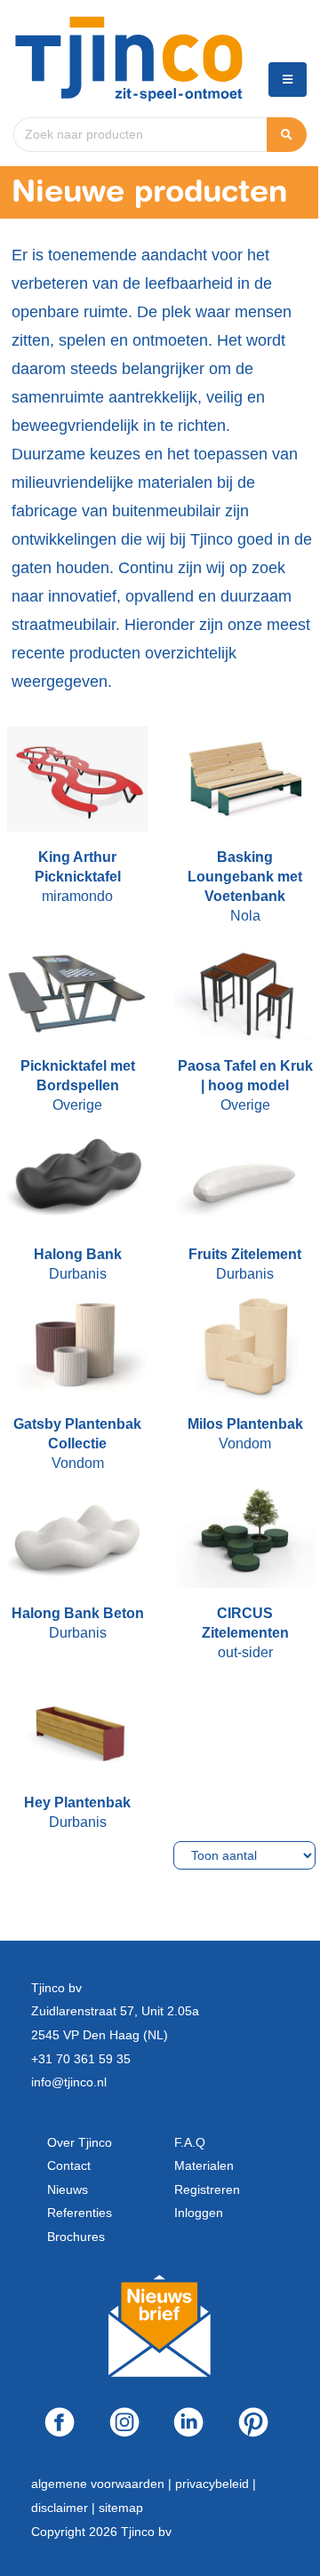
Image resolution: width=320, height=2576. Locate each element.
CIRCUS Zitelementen (245, 1623)
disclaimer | (65, 2508)
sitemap (121, 2508)
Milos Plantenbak (245, 1424)
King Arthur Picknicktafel (78, 867)
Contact (69, 2165)
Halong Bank (78, 1254)
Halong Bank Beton (78, 1613)
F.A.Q (190, 2142)
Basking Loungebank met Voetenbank (245, 877)
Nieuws (68, 2189)
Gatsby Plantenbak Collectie (77, 1434)
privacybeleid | (216, 2484)
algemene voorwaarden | (103, 2484)
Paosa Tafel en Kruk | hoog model (245, 1076)
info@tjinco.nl (69, 2082)
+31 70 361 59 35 (81, 2059)
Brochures (76, 2237)
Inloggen (199, 2213)
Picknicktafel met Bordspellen (78, 1076)
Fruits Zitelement (245, 1254)
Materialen (204, 2165)
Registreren (207, 2189)
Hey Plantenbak (77, 1802)
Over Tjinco (80, 2142)
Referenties (80, 2213)
